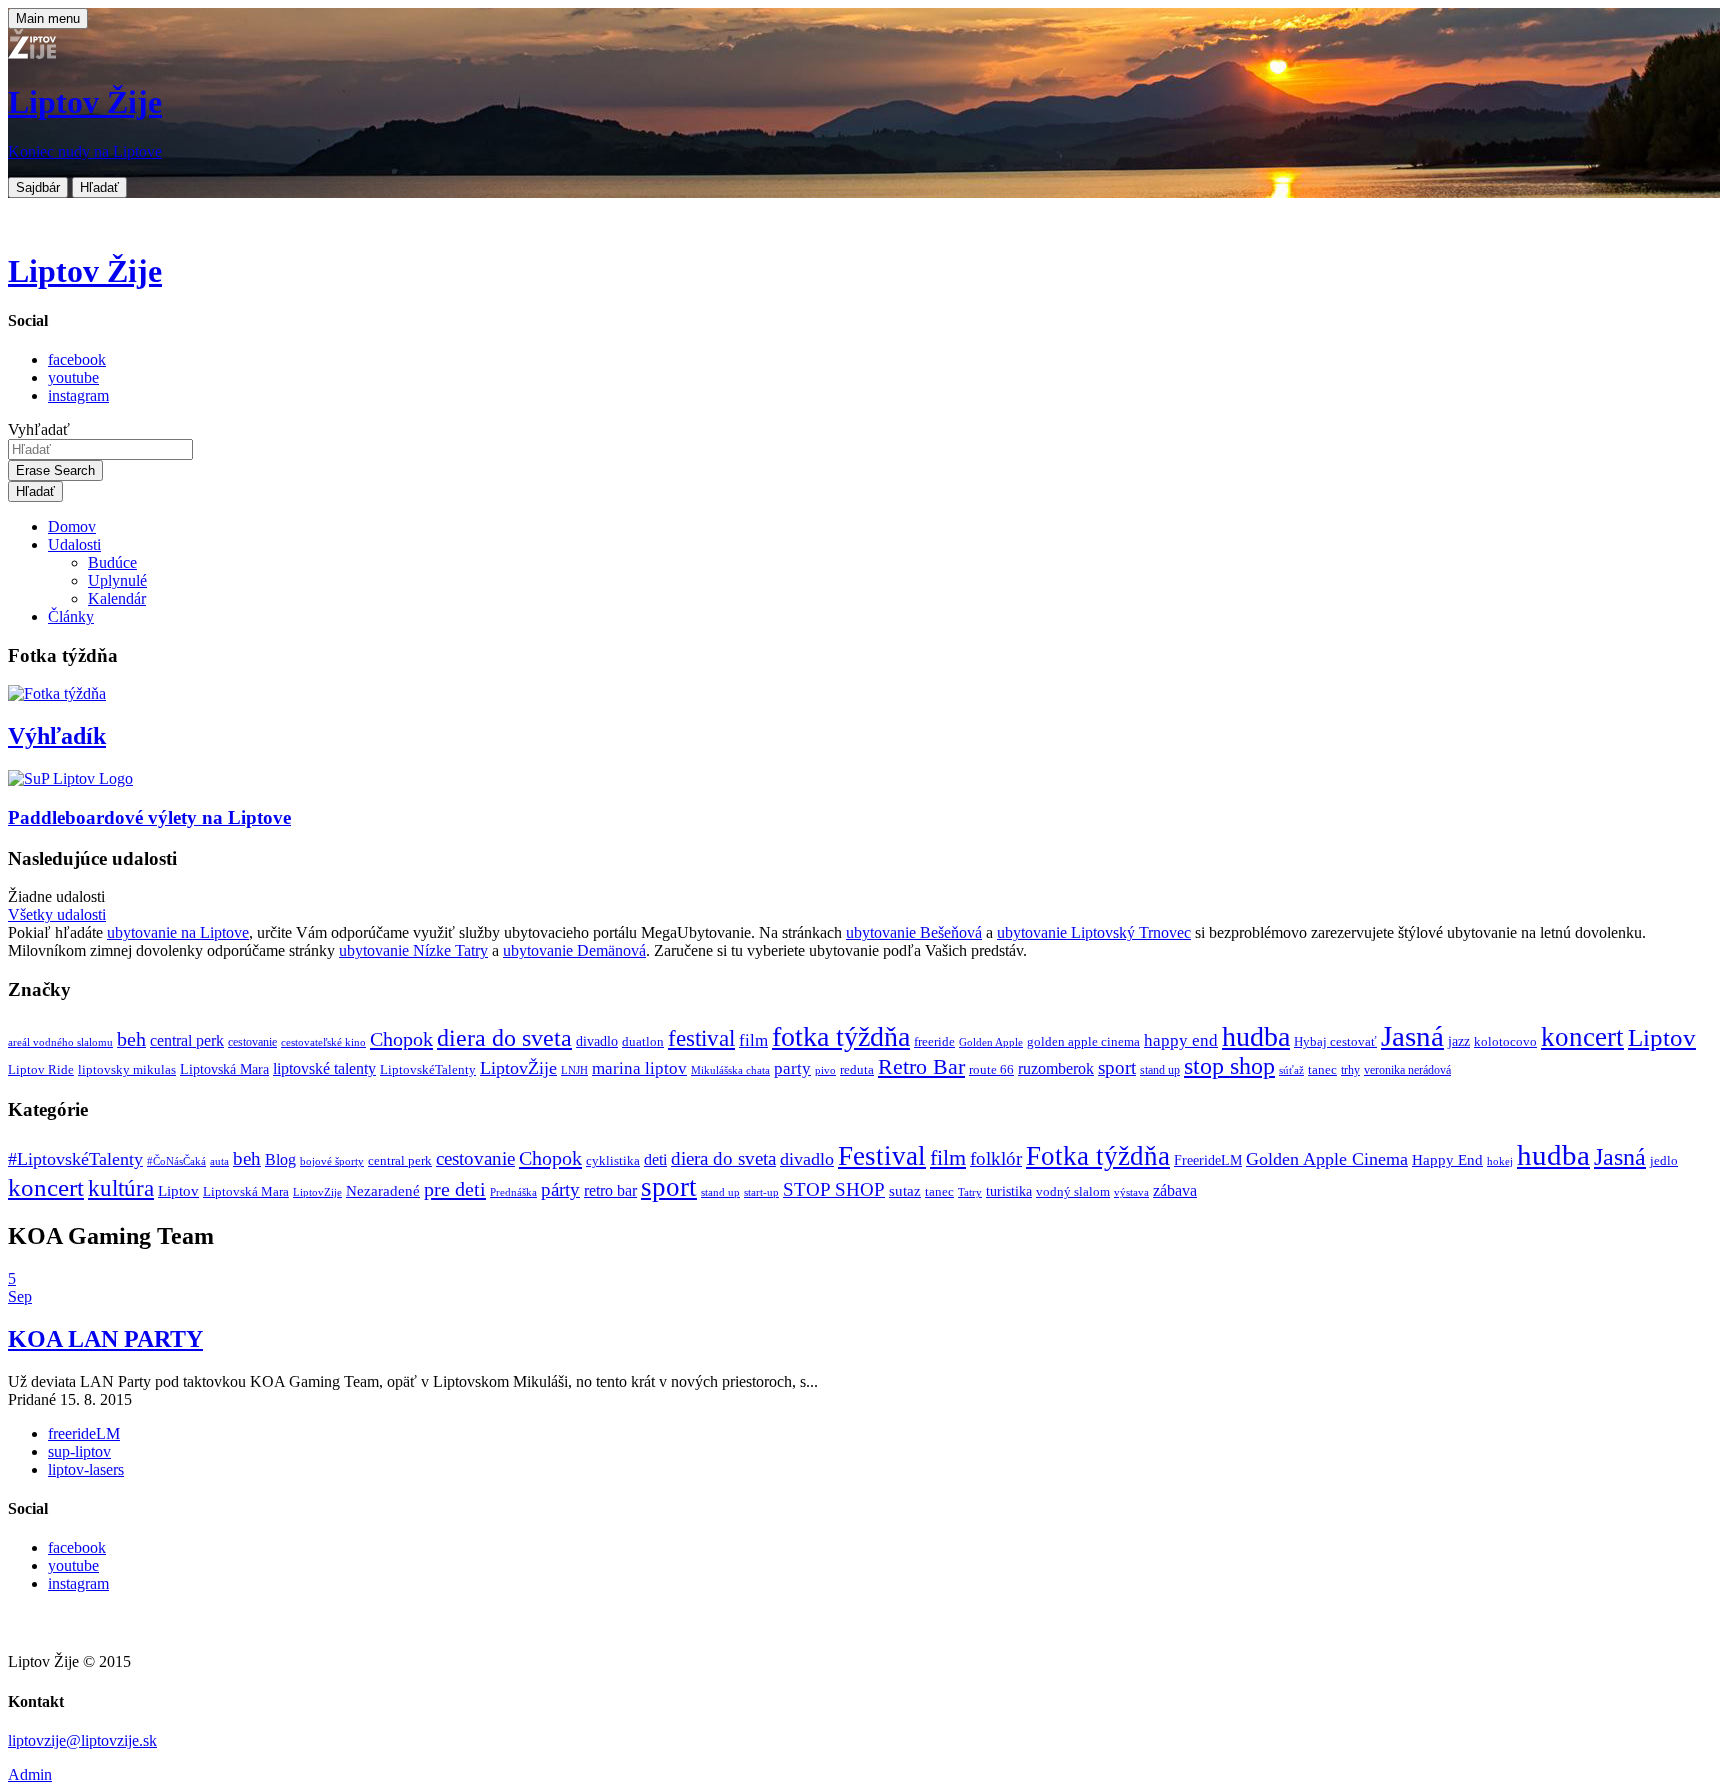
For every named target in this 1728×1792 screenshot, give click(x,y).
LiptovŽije (518, 1068)
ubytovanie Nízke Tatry (413, 950)
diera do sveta (504, 1038)
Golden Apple (991, 1042)
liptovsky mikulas (127, 1070)
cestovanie (252, 1042)
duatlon (643, 1042)
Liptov (1662, 1037)
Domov (72, 526)
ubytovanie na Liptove (178, 932)
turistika (1009, 1191)
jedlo (1664, 1161)
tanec (1322, 1069)
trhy (1350, 1070)
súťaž (1291, 1070)
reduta (857, 1069)
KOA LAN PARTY (105, 1339)
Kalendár (117, 598)
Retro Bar (921, 1066)
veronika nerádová (1407, 1070)
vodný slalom (1073, 1192)
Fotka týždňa (1098, 1156)
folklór (996, 1158)
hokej (1500, 1161)
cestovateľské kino (323, 1042)
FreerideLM (1208, 1160)
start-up (761, 1192)
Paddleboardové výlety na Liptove (149, 817)
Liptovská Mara (224, 1069)
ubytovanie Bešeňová (914, 932)
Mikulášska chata (730, 1070)
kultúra (121, 1188)
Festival (882, 1156)
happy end (1181, 1040)
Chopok (401, 1039)
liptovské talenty (324, 1068)
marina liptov (639, 1068)
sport (1117, 1067)
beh (131, 1039)
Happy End (1447, 1160)
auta (219, 1161)
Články (71, 616)
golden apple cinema (1083, 1041)
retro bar (610, 1190)
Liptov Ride (41, 1070)
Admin (30, 1774)
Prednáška (513, 1192)
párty (560, 1189)
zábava (1175, 1190)
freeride (934, 1041)
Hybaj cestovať (1335, 1042)
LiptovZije (317, 1192)
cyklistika (613, 1160)
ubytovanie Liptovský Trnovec (1094, 932)
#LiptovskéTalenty (75, 1159)
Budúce (112, 562)
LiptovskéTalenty (428, 1069)
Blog (280, 1159)
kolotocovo (1505, 1042)
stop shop (1229, 1066)
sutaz (905, 1191)
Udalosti (74, 544)
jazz (1459, 1041)
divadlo (597, 1041)
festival (701, 1038)
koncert (1582, 1037)
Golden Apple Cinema (1327, 1159)
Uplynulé (117, 580)
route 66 (991, 1069)
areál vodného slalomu (60, 1042)
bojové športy (332, 1161)
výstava (1131, 1192)
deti (655, 1159)
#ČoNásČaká (176, 1161)
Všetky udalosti (57, 914)
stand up (1160, 1070)
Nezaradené (383, 1191)
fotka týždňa (841, 1036)
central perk (187, 1040)
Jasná (1412, 1036)
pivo (825, 1070)
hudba (1256, 1036)
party (792, 1068)
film (753, 1040)
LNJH (574, 1070)
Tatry (970, 1192)
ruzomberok (1056, 1069)
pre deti (455, 1189)
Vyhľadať (39, 429)
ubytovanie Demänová (574, 950)
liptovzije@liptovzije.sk (82, 1740)
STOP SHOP (834, 1189)
